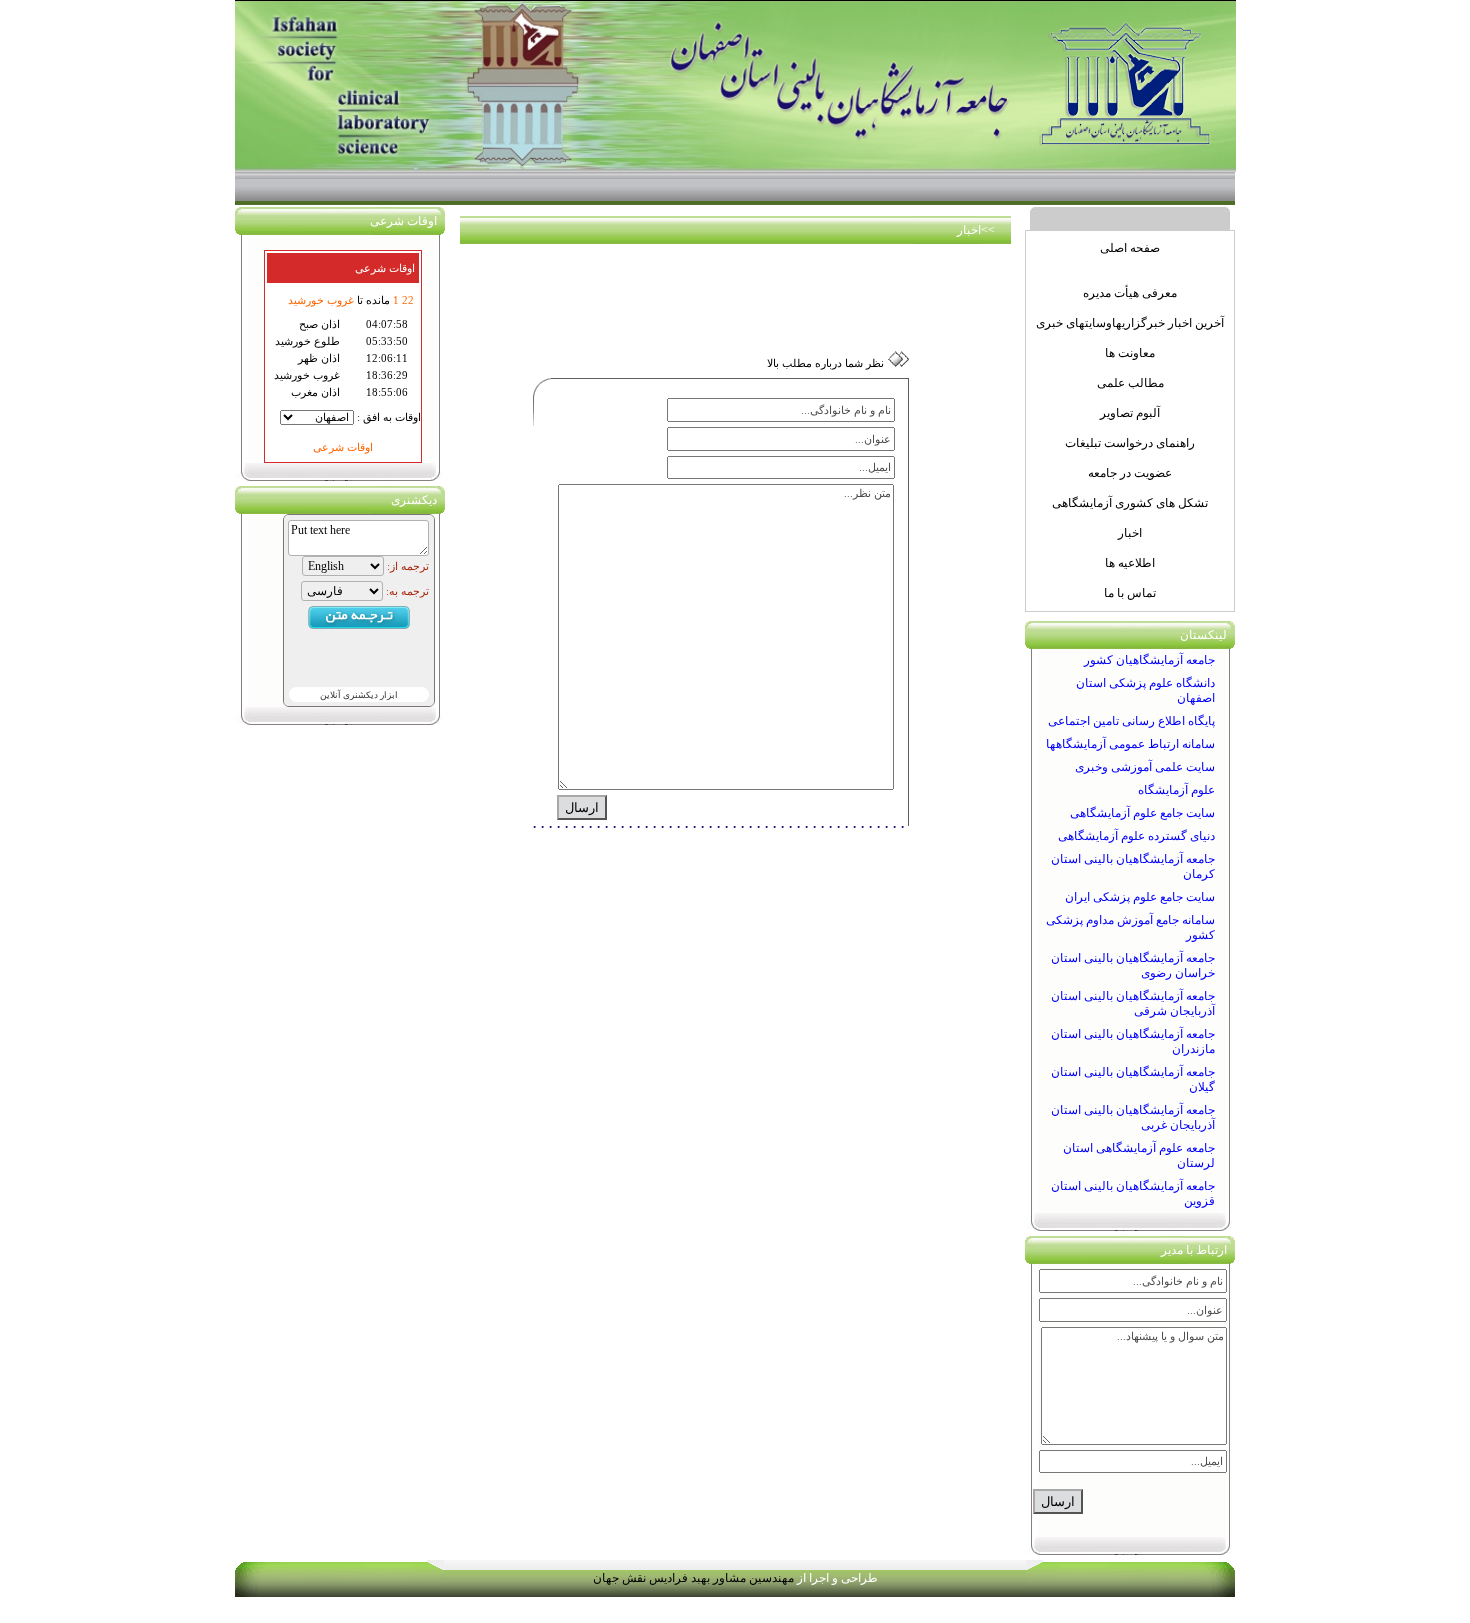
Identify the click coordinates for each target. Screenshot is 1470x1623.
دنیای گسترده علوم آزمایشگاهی (1136, 836)
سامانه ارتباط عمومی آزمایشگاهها (1130, 744)
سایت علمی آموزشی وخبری (1145, 767)
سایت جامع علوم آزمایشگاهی (1142, 813)
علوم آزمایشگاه (1176, 790)
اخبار (969, 230)
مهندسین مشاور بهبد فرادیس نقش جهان (693, 1578)
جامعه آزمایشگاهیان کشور (1149, 660)
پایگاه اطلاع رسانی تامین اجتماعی (1131, 721)
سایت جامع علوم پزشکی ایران (1140, 897)
